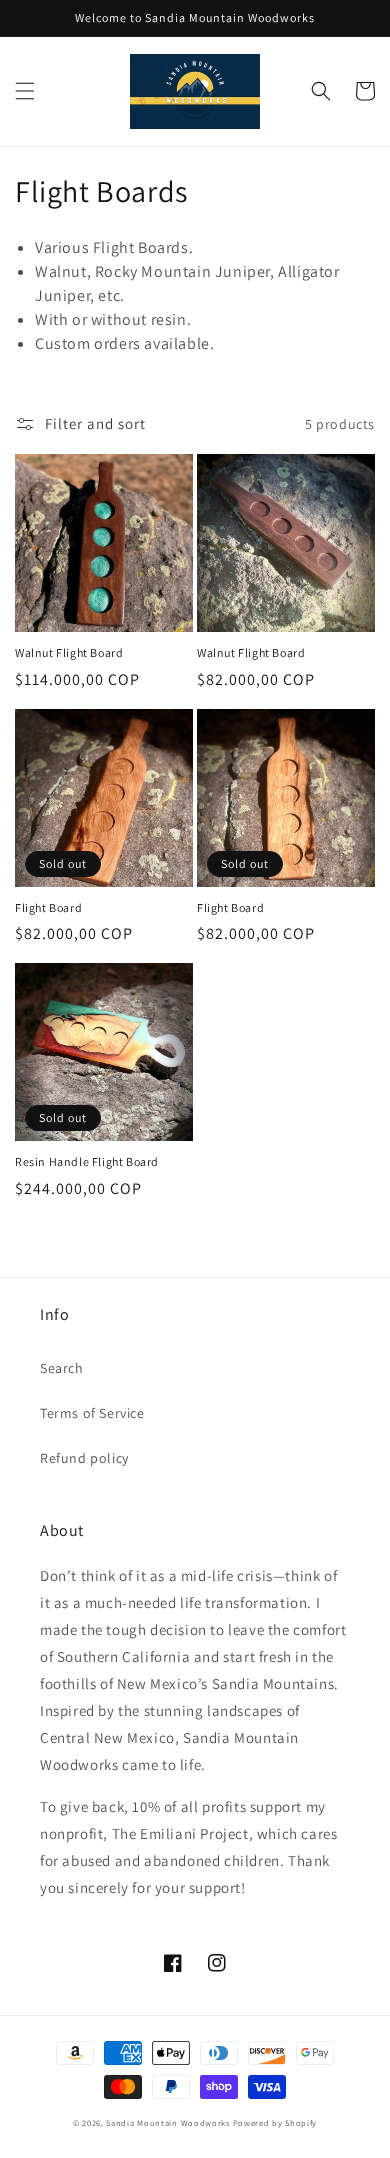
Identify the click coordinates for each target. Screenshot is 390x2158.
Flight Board (48, 907)
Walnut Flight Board (69, 652)
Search (62, 1368)
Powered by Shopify (275, 2122)
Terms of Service (92, 1413)
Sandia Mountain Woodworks (168, 2122)
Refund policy (84, 1458)
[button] (25, 91)
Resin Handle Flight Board (87, 1161)
